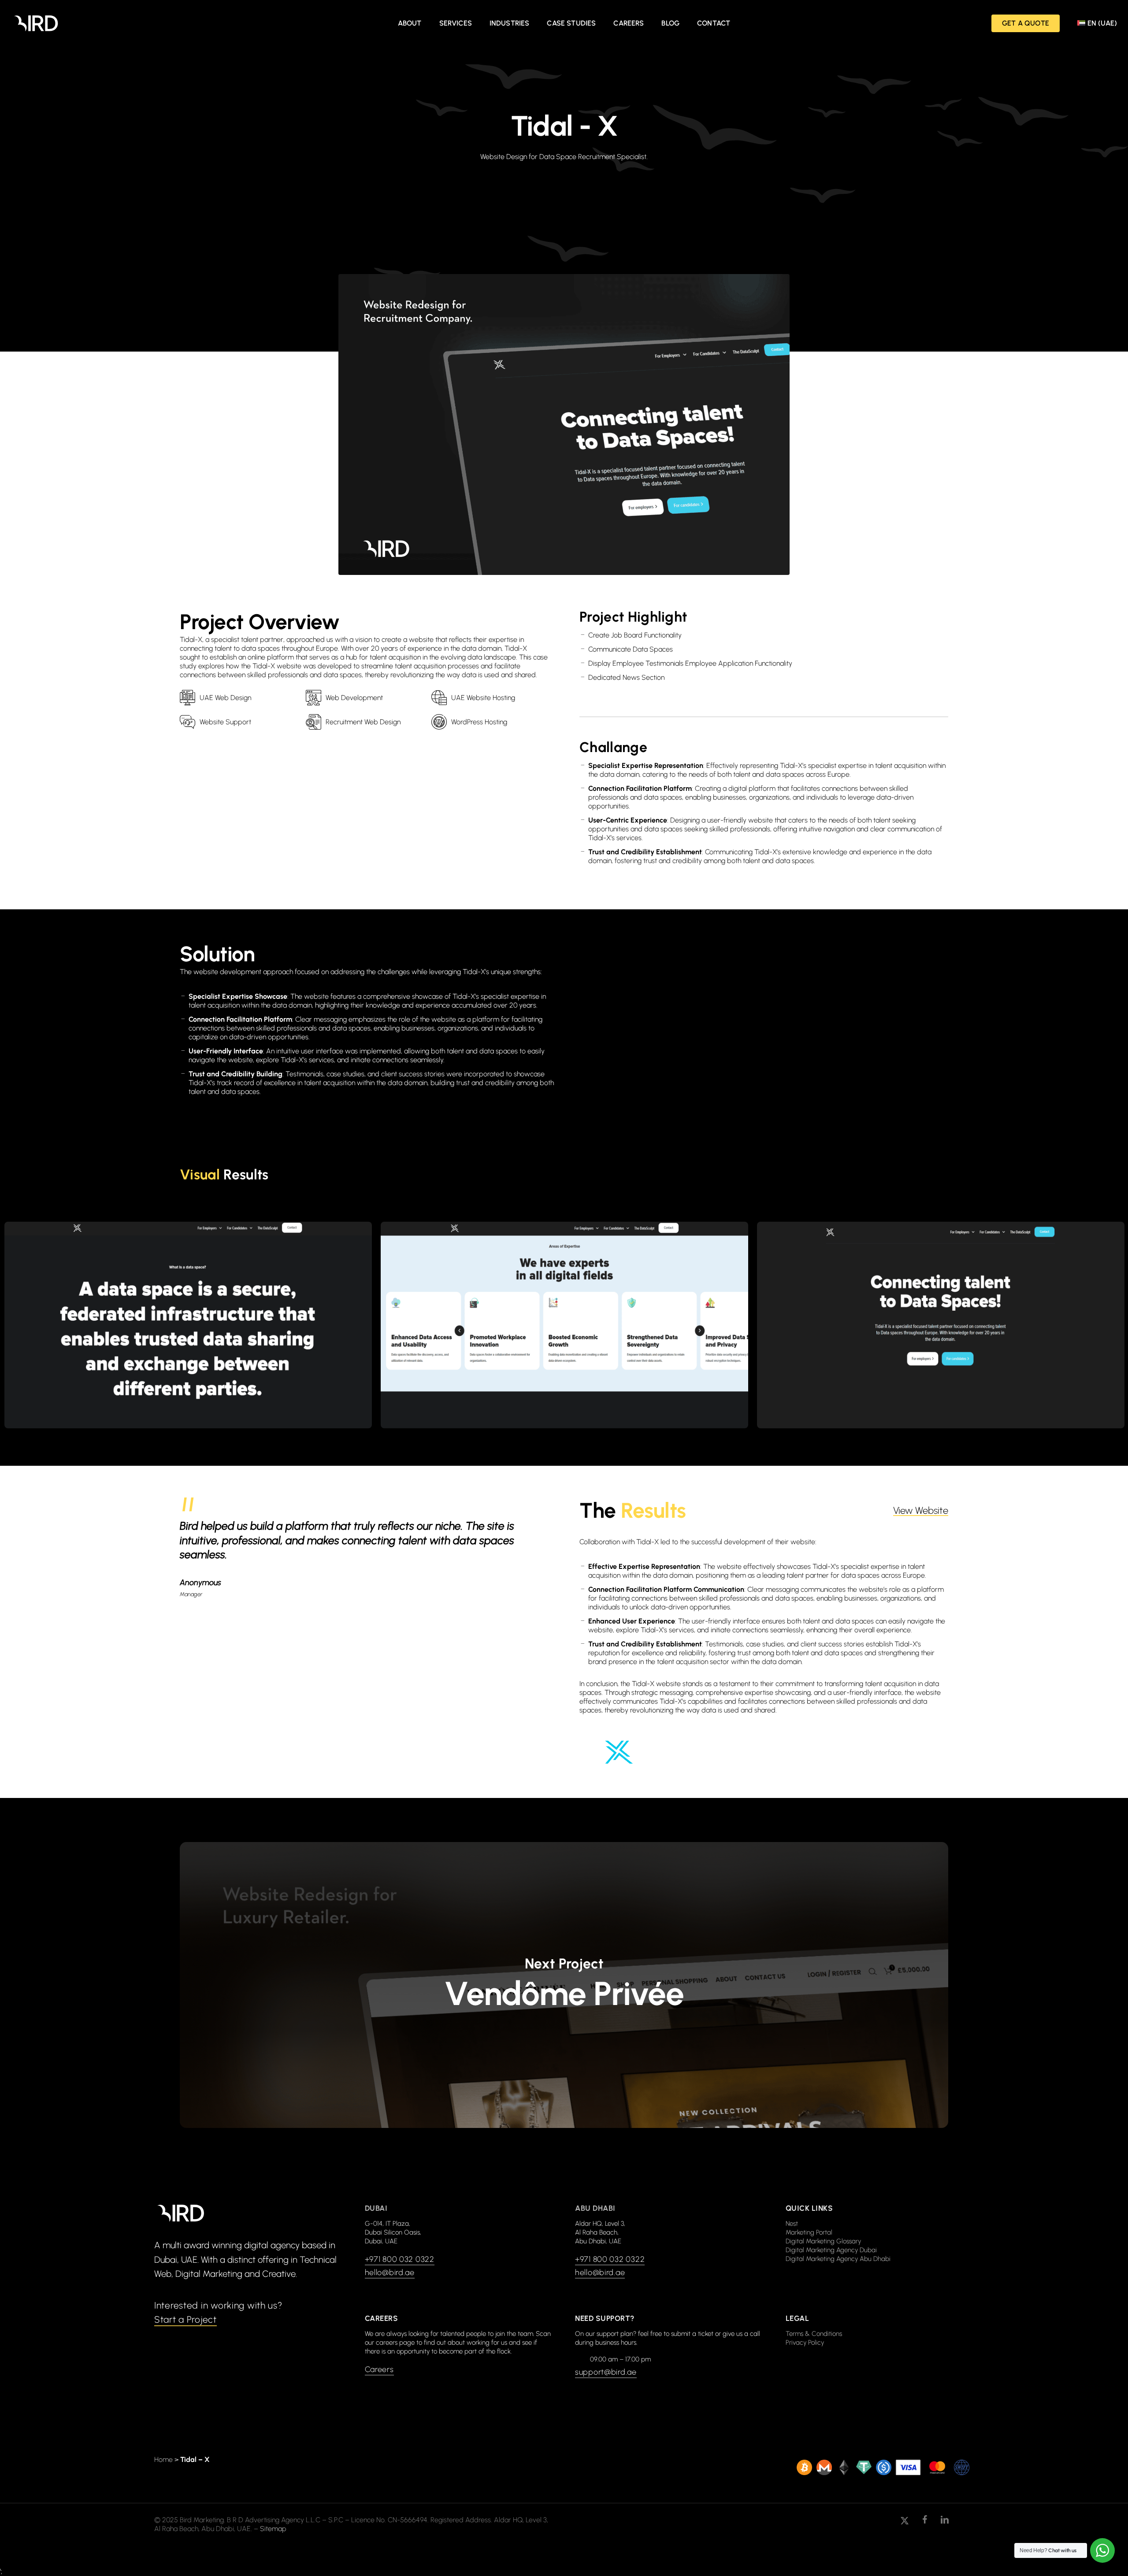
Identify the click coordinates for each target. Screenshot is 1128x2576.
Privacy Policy (805, 2342)
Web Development (354, 698)
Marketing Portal (809, 2232)
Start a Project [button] (186, 2319)
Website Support (225, 722)
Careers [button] (379, 2369)
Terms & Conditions (814, 2334)
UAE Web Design (225, 698)
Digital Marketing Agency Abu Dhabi (838, 2259)
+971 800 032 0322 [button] (400, 2259)
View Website (921, 1511)
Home (163, 2459)
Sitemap (273, 2529)
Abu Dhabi (595, 2208)
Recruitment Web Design (363, 722)
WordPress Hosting (479, 722)
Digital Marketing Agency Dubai (831, 2250)
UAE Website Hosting (483, 698)
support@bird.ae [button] (606, 2372)
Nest (792, 2224)
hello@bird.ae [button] (390, 2272)
